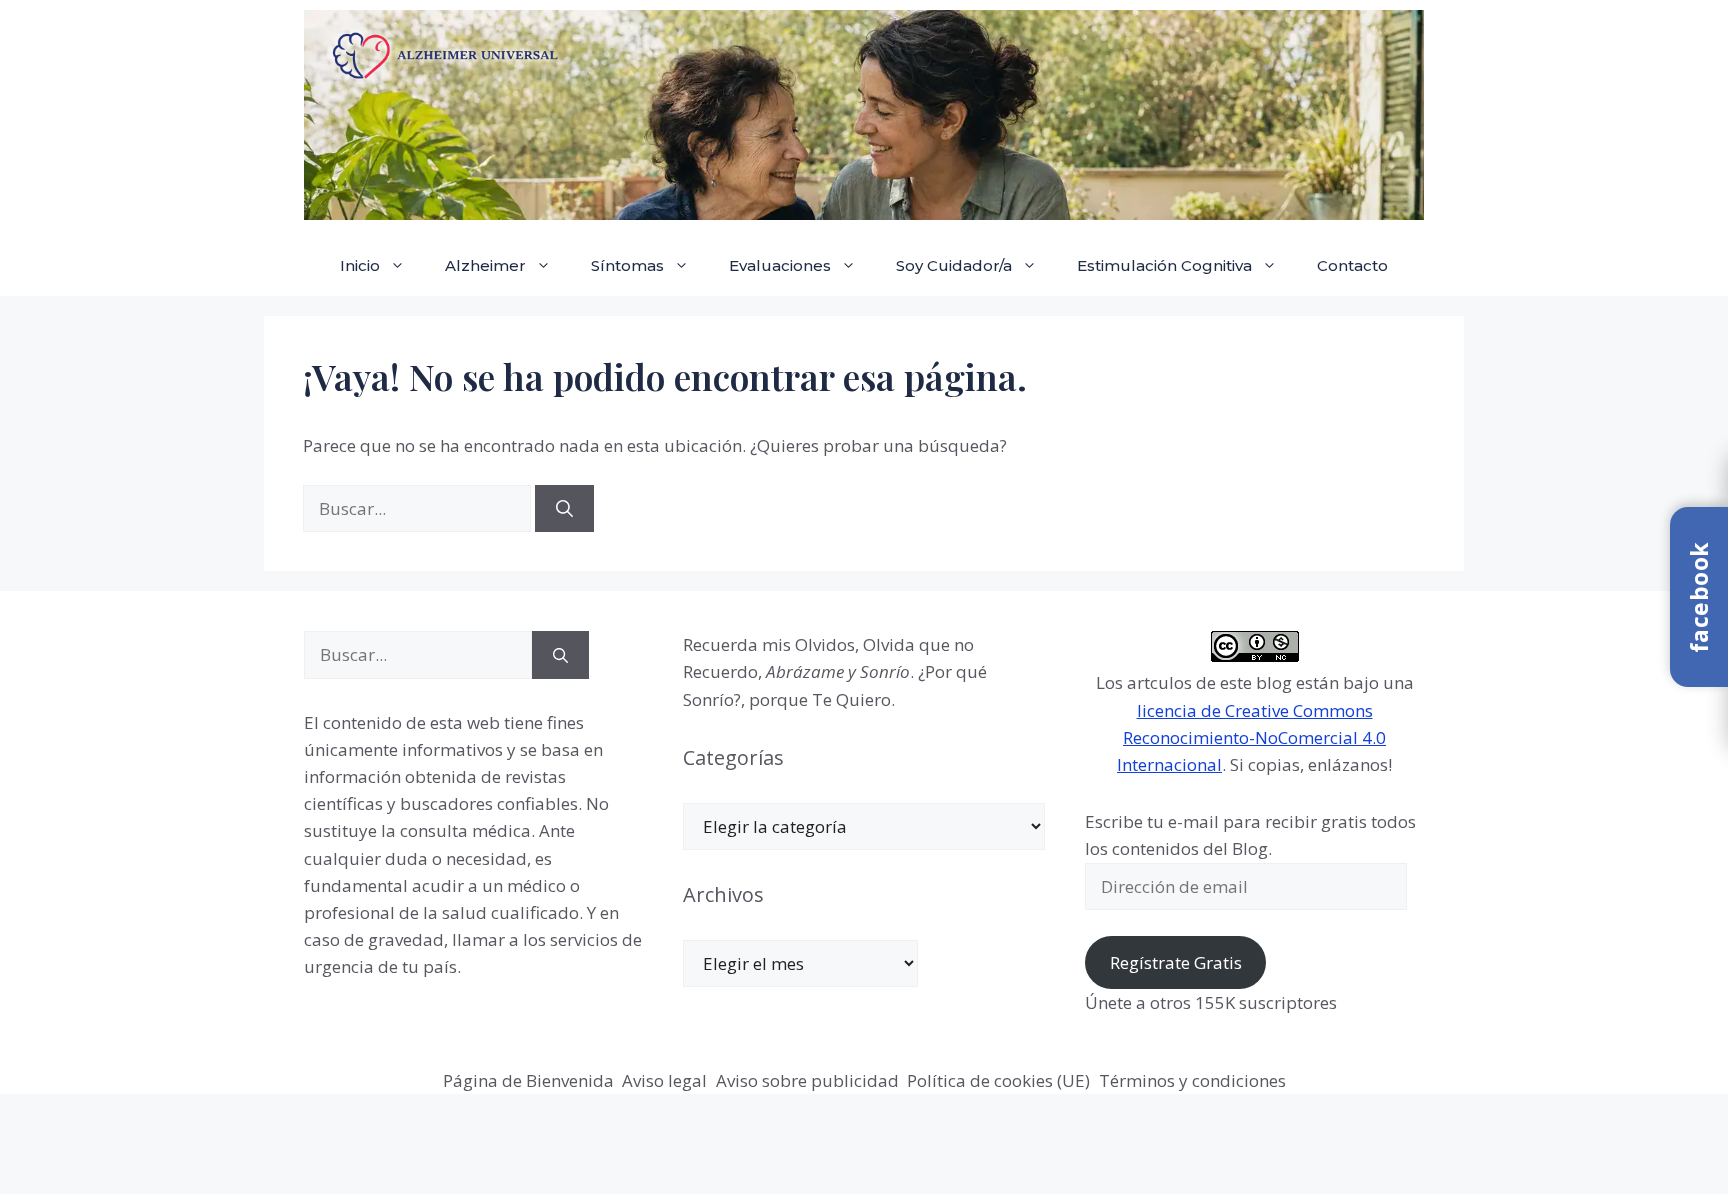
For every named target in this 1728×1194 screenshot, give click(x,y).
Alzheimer (485, 265)
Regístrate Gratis (1176, 962)
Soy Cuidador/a (954, 265)
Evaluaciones (780, 265)
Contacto (1352, 265)
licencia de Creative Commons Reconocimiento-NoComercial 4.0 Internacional (1251, 737)
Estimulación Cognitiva (1164, 265)
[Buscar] (564, 509)
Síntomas (627, 265)
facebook (1699, 597)
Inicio (360, 265)
